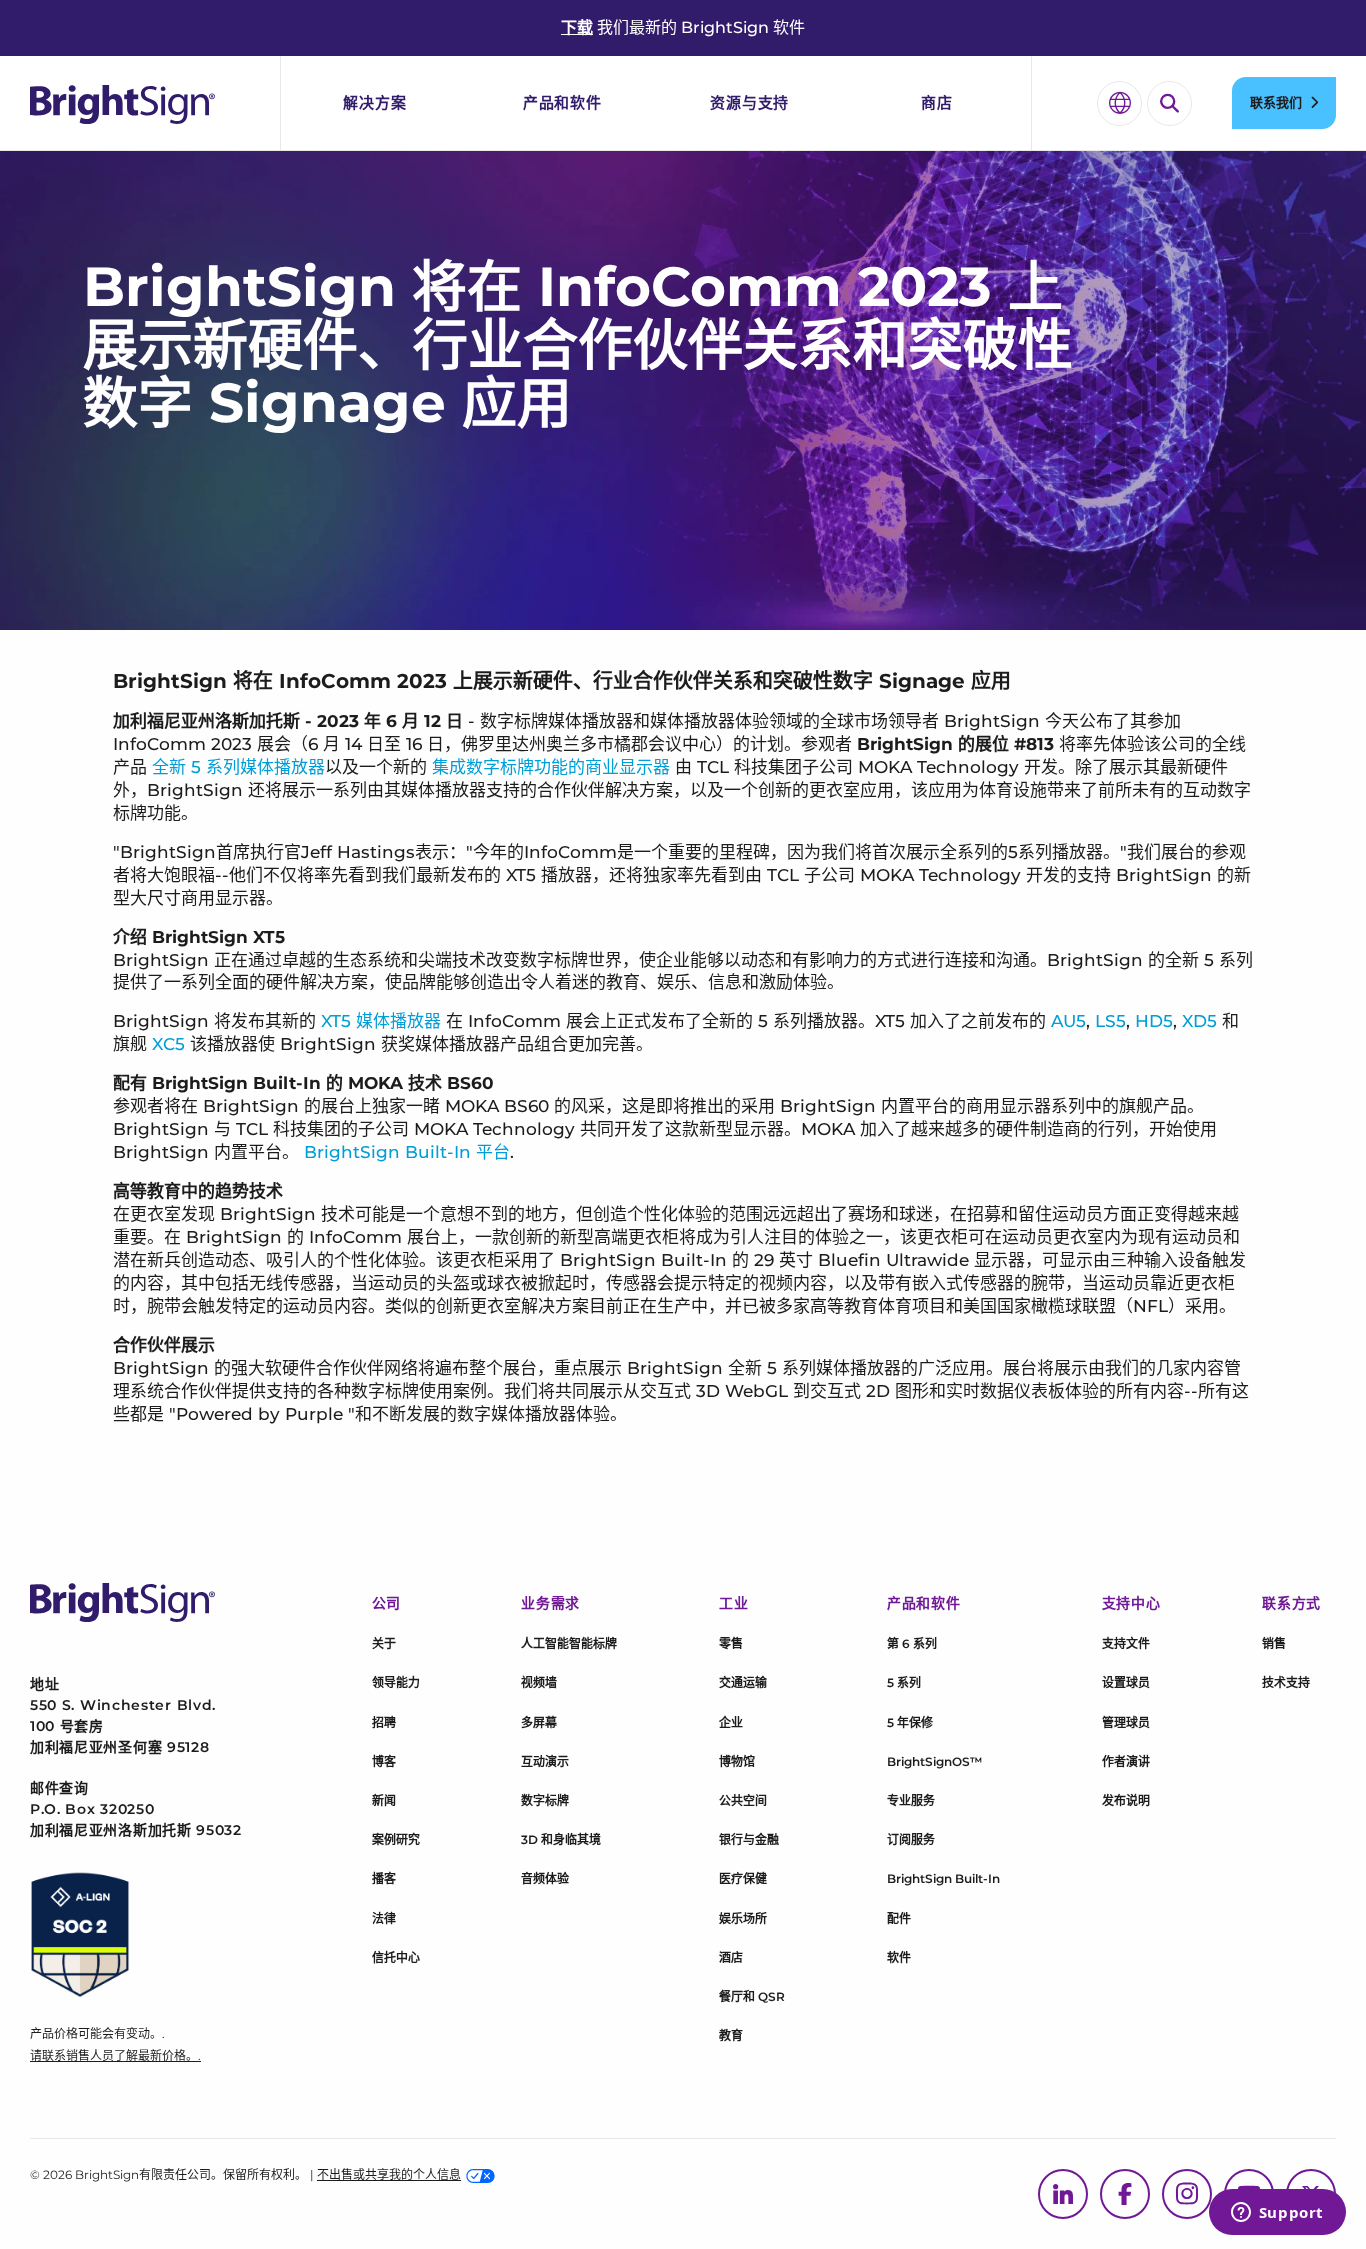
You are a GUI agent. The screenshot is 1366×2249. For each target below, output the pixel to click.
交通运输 (743, 1682)
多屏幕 (539, 1722)
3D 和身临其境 (561, 1839)
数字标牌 (545, 1800)
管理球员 (1126, 1722)
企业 (731, 1722)
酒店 (731, 1957)
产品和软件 (562, 102)
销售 (1274, 1643)
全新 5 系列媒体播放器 (238, 767)
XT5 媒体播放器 (381, 1021)
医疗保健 (743, 1878)
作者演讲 (1126, 1761)
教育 (731, 2035)
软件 (899, 1957)
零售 (731, 1643)
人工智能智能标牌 (569, 1643)
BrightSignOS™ (934, 1761)
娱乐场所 (743, 1918)
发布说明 (1126, 1800)
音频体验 (545, 1878)
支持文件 (1126, 1643)
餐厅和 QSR (752, 1996)
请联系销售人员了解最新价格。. (115, 2055)
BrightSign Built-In (943, 1878)
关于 (384, 1643)
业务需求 (550, 1603)
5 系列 (904, 1682)
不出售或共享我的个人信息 (389, 2174)
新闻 (384, 1800)
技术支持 (1286, 1682)
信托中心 (396, 1957)
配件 (899, 1918)
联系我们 (1276, 102)
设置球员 (1126, 1682)
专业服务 (911, 1800)
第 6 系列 (912, 1643)
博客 (384, 1761)
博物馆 (737, 1761)
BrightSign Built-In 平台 (407, 1152)
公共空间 (743, 1800)
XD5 (1199, 1021)
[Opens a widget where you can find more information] (1277, 2214)
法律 (384, 1918)
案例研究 (396, 1839)
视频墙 (539, 1682)
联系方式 (1291, 1603)
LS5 (1110, 1021)
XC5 (168, 1044)
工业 (733, 1603)
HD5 (1154, 1021)
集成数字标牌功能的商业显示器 (551, 767)
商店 (937, 102)
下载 (577, 27)
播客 (384, 1878)
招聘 (384, 1722)
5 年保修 (910, 1722)
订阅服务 (911, 1839)
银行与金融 (749, 1839)
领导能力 (396, 1682)
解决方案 (374, 102)
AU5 (1068, 1021)
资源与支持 (749, 102)
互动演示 (545, 1761)
